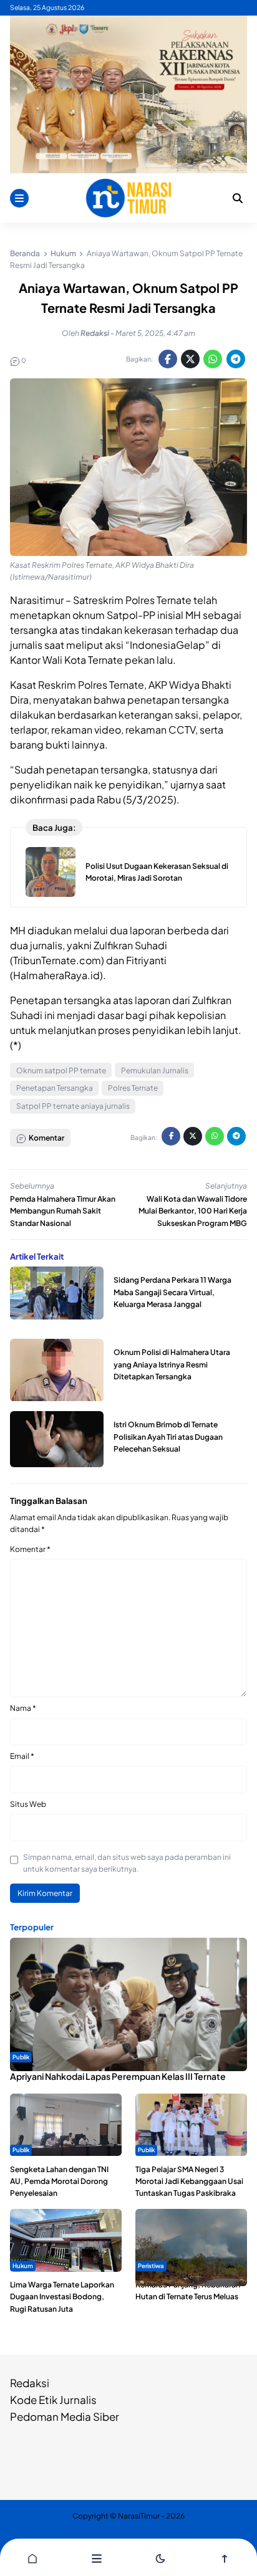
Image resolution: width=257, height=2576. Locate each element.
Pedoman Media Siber (65, 2416)
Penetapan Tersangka (55, 1088)
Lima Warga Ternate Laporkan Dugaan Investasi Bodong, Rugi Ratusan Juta (62, 2296)
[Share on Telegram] (236, 359)
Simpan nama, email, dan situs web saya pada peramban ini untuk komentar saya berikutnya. (127, 1863)
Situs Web (28, 1804)
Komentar (30, 1549)
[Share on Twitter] (190, 359)
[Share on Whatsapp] (213, 359)
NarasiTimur (139, 2516)
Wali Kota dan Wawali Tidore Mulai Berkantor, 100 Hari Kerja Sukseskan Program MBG (193, 1211)
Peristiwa (151, 2266)
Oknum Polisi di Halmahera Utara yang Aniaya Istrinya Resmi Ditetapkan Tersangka (172, 1364)
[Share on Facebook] (168, 359)
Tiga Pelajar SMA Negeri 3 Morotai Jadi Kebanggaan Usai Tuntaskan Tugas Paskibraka (189, 2181)
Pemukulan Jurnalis (155, 1070)
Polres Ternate (133, 1088)
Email (22, 1756)
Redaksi (30, 2383)
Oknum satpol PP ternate (61, 1070)
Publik (21, 2057)
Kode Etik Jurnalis (53, 2400)
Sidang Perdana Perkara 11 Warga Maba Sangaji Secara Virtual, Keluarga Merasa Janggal (172, 1292)
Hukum (23, 2266)
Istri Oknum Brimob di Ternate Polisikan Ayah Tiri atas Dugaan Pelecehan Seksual (168, 1436)
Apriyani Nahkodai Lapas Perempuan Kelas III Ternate (118, 2076)
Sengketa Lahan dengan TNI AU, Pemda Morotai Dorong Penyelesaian (59, 2181)
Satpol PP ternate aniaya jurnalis (73, 1106)
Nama (23, 1708)
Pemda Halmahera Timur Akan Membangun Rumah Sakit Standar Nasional (63, 1211)
